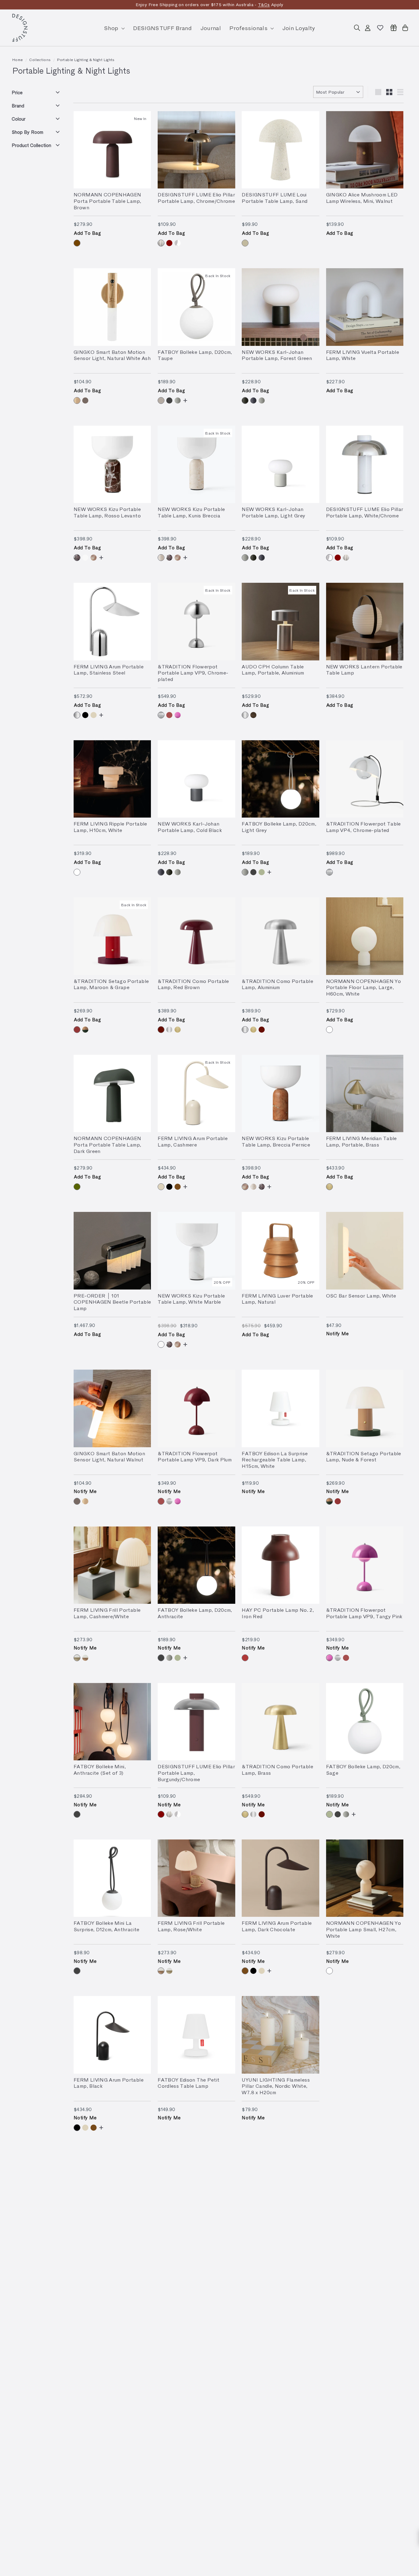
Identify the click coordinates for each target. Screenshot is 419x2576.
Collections (40, 60)
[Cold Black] (253, 400)
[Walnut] (85, 400)
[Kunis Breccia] (161, 558)
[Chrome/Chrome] (161, 243)
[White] (77, 872)
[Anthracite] (169, 400)
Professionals (249, 28)
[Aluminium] (245, 715)
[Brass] (178, 1030)
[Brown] (77, 243)
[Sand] (245, 243)
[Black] (85, 715)
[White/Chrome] (178, 243)
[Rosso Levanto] (77, 558)
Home (17, 60)
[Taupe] (161, 400)
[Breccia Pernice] (94, 558)
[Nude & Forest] (85, 1030)
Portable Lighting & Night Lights (86, 60)
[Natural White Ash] (77, 400)
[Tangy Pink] (178, 715)
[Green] (77, 1187)
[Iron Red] (245, 1658)
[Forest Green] (245, 400)
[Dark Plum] (169, 715)
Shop (112, 28)
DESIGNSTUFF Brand (162, 28)
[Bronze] (253, 715)
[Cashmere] (94, 715)
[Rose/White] (85, 1658)
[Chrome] (161, 715)
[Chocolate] (178, 1187)
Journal (211, 28)
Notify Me (338, 1333)
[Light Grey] (178, 400)
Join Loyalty (299, 28)
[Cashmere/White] (77, 1658)
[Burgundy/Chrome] (169, 243)
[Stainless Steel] (77, 715)
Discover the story (253, 4)
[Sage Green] (262, 872)
